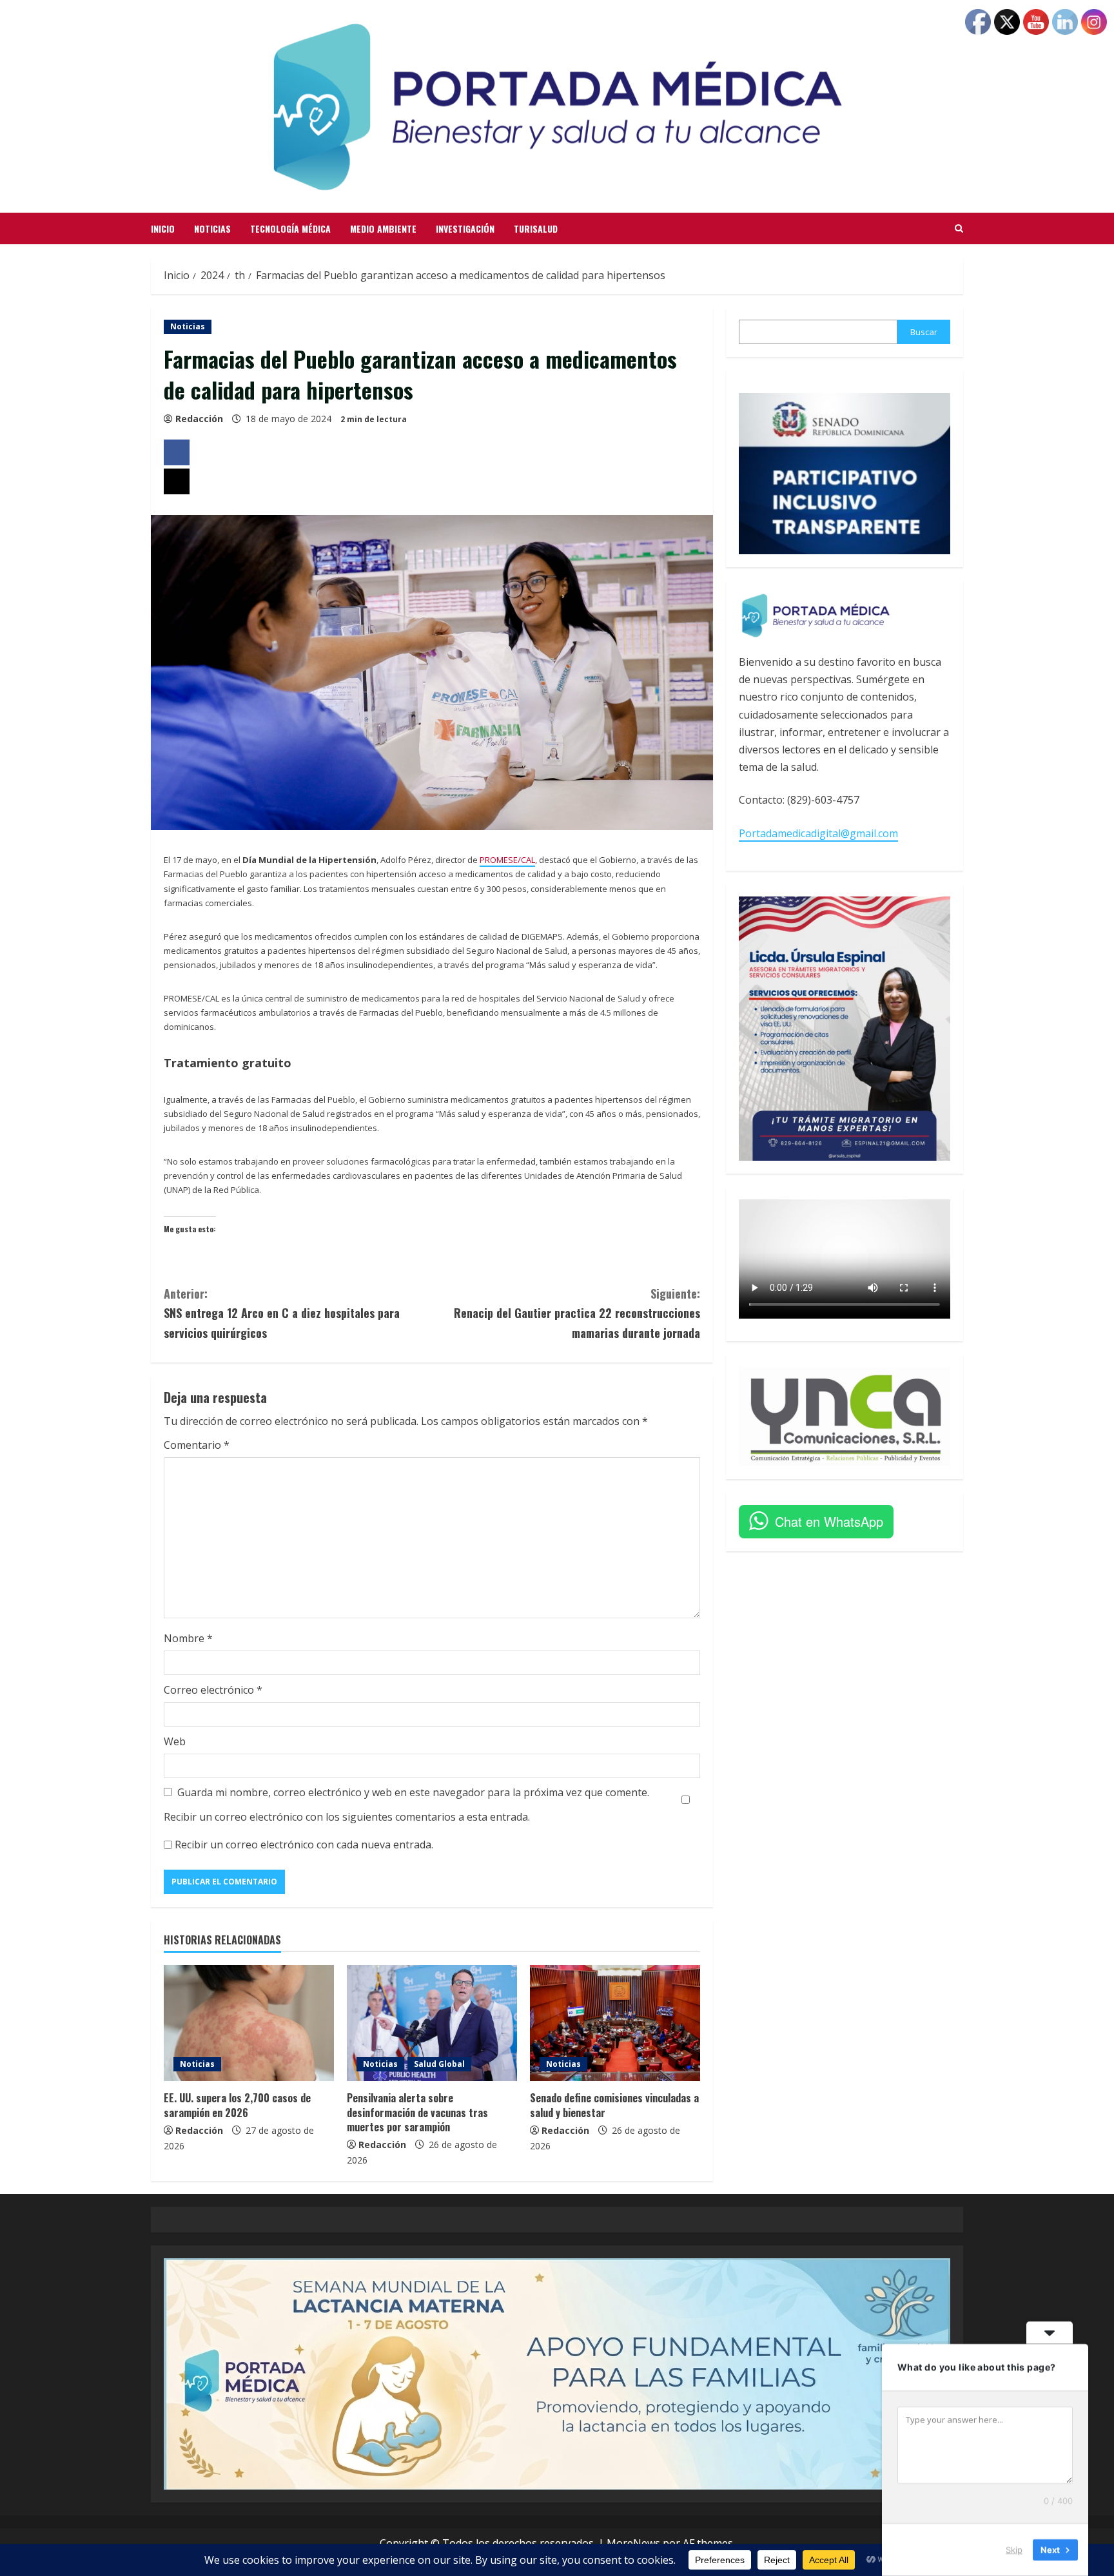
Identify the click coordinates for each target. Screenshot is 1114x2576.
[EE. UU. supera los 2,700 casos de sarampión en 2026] (249, 2023)
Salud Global (439, 2064)
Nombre (188, 1638)
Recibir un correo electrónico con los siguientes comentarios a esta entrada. (347, 1817)
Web (175, 1741)
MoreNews (633, 2543)
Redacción (199, 419)
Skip (1014, 2550)
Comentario (197, 1445)
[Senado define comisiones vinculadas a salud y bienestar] (615, 2023)
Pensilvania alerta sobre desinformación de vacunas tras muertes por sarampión (417, 2112)
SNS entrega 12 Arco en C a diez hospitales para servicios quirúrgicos (282, 1313)
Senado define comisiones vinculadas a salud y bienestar (614, 2105)
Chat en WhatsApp (829, 1521)
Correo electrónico (213, 1690)
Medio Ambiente (383, 228)
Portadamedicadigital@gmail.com (818, 833)
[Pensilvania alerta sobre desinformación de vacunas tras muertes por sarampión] (432, 2023)
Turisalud (536, 228)
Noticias (212, 228)
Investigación (465, 228)
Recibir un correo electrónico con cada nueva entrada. (304, 1845)
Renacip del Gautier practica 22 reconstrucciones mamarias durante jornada (577, 1313)
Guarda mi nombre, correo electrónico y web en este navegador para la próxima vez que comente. (413, 1792)
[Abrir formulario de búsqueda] (959, 229)
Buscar (924, 332)
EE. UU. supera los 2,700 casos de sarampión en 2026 (237, 2105)
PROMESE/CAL (507, 860)
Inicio (163, 228)
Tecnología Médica (290, 228)
